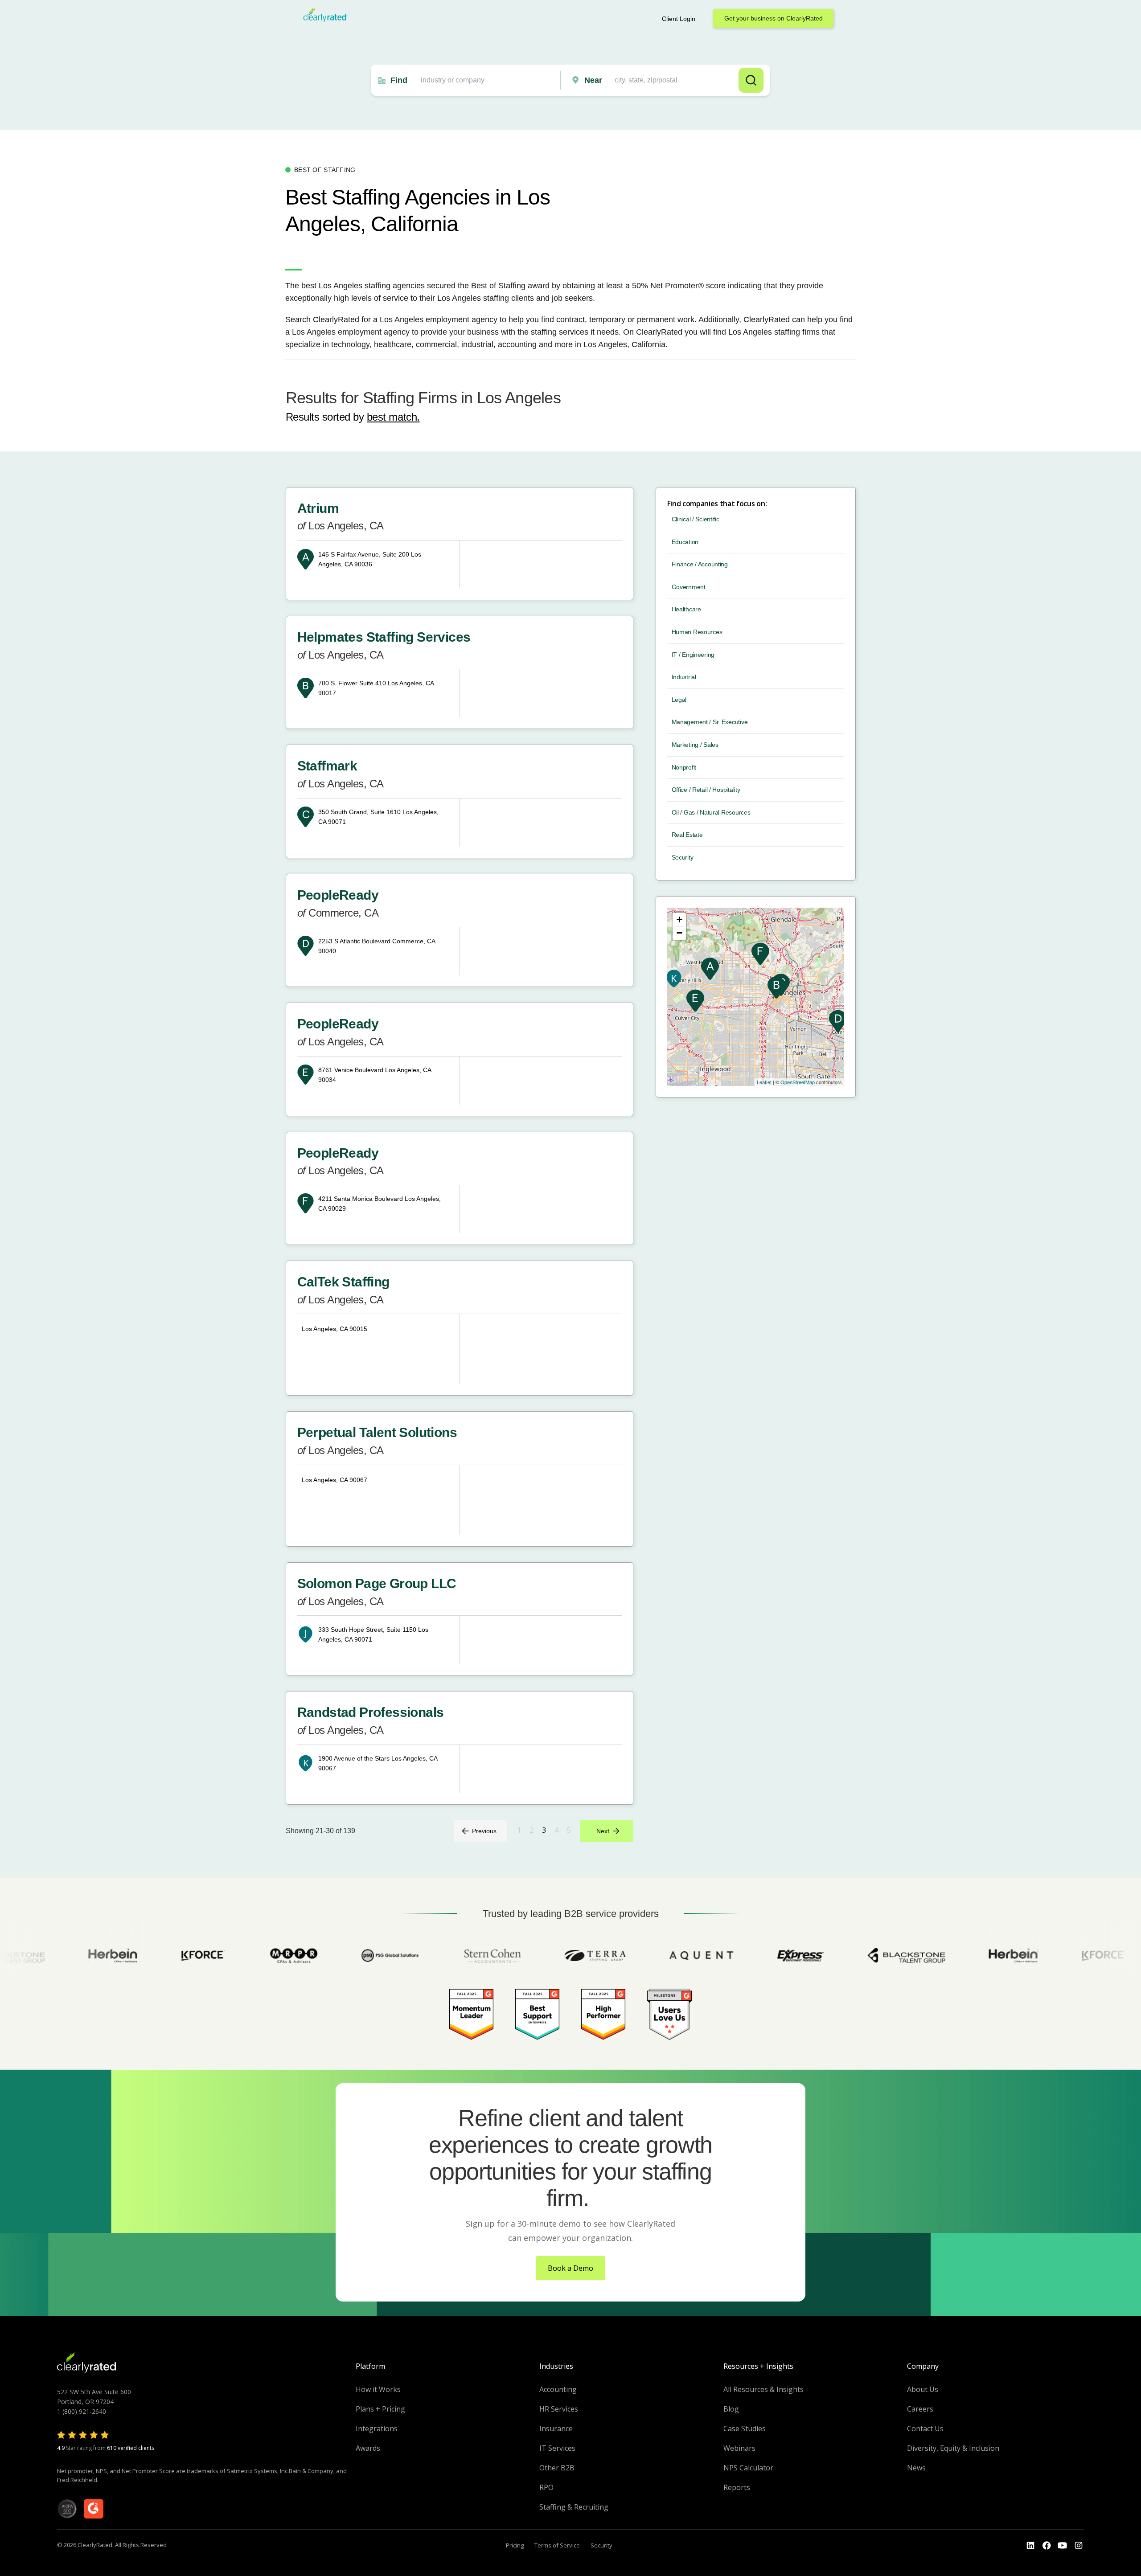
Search (751, 80)
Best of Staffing (498, 286)
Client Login (679, 19)
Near (593, 80)
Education (685, 542)
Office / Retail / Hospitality (706, 790)
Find (399, 80)
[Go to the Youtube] (1047, 2546)
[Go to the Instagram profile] (1079, 2546)
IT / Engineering (693, 655)
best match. (393, 417)
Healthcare (686, 609)
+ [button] (679, 919)
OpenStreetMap (798, 1082)
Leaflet (764, 1082)
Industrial (684, 677)
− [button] (679, 933)
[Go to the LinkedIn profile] (1030, 2546)
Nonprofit (684, 767)
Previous (484, 1831)
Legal (679, 700)
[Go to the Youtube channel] (1063, 2546)
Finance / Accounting (700, 564)
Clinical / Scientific (696, 519)
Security (683, 857)
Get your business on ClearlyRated (774, 18)
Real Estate (687, 835)
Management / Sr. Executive (710, 722)
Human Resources (697, 632)
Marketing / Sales (695, 745)
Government (689, 587)
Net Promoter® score (688, 286)
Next (603, 1831)
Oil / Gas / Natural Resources (711, 812)
